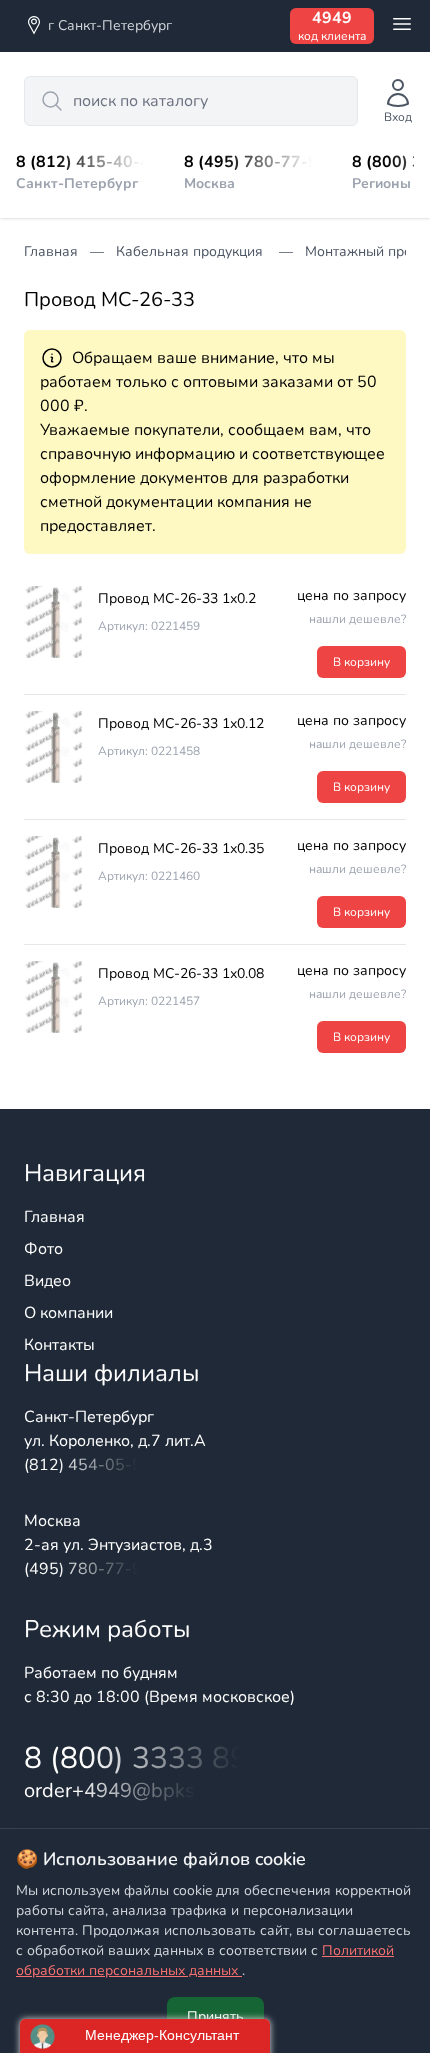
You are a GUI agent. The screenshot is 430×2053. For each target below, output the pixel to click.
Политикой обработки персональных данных (205, 1960)
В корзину (361, 662)
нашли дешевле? (357, 619)
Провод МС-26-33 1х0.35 (181, 848)
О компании (68, 1313)
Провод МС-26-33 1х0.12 (181, 723)
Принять (215, 2016)
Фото (43, 1249)
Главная (54, 1217)
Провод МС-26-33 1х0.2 (177, 598)
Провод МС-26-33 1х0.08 (181, 973)
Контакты (59, 1345)
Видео (47, 1281)
